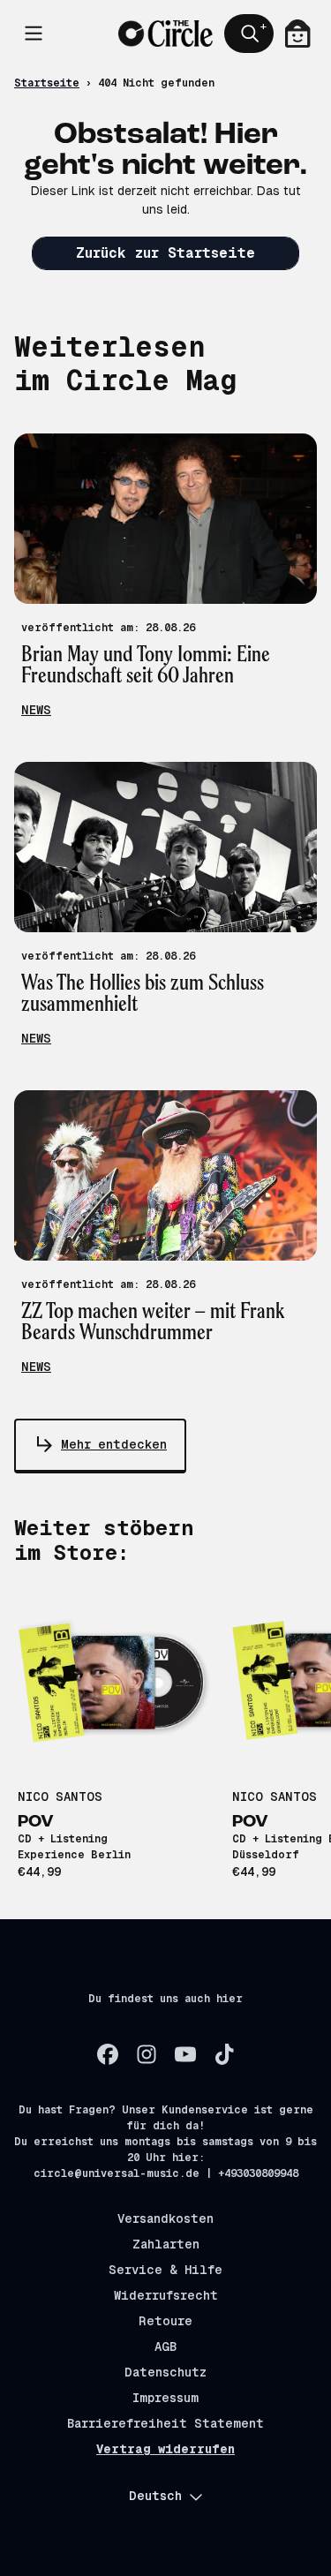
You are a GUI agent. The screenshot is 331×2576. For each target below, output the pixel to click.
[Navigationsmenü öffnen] (34, 34)
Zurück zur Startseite (165, 253)
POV (36, 1822)
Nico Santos (60, 1796)
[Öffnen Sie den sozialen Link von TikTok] (224, 2054)
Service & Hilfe (165, 2270)
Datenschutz (165, 2372)
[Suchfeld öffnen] (249, 34)
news (36, 710)
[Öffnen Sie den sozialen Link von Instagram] (147, 2054)
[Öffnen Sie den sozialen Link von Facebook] (108, 2054)
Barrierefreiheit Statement (165, 2423)
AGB (165, 2346)
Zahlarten (166, 2244)
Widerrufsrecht (166, 2295)
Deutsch (155, 2496)
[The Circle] (165, 34)
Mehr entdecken (114, 1444)
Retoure (165, 2321)
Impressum (165, 2398)
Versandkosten (165, 2218)
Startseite (47, 83)
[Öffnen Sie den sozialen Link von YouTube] (185, 2054)
